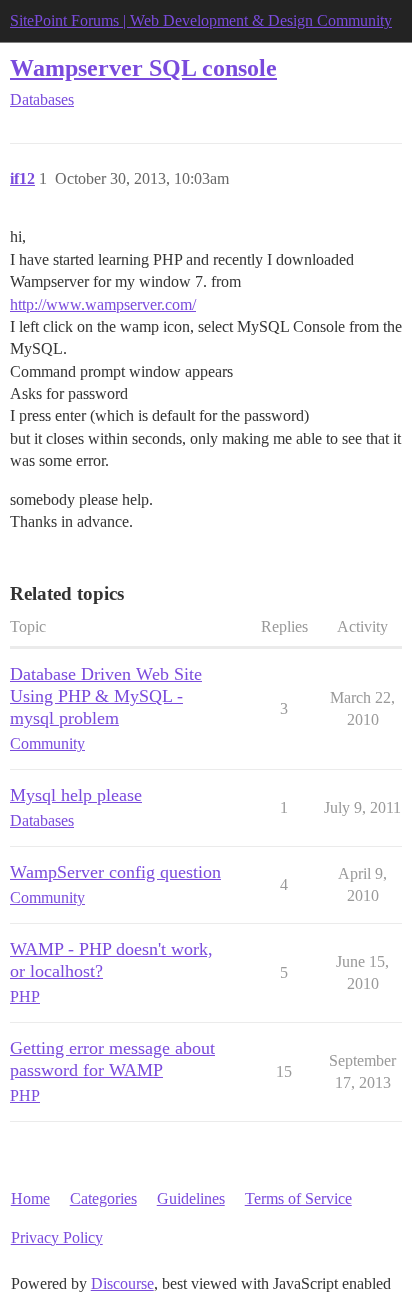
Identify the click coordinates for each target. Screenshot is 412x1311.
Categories (103, 1198)
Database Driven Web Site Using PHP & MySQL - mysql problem (106, 696)
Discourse (122, 1283)
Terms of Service (298, 1198)
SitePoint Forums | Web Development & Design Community (201, 20)
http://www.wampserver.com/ (103, 304)
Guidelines (191, 1198)
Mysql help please (76, 795)
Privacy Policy (57, 1237)
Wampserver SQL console (143, 67)
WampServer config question (115, 872)
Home (30, 1198)
